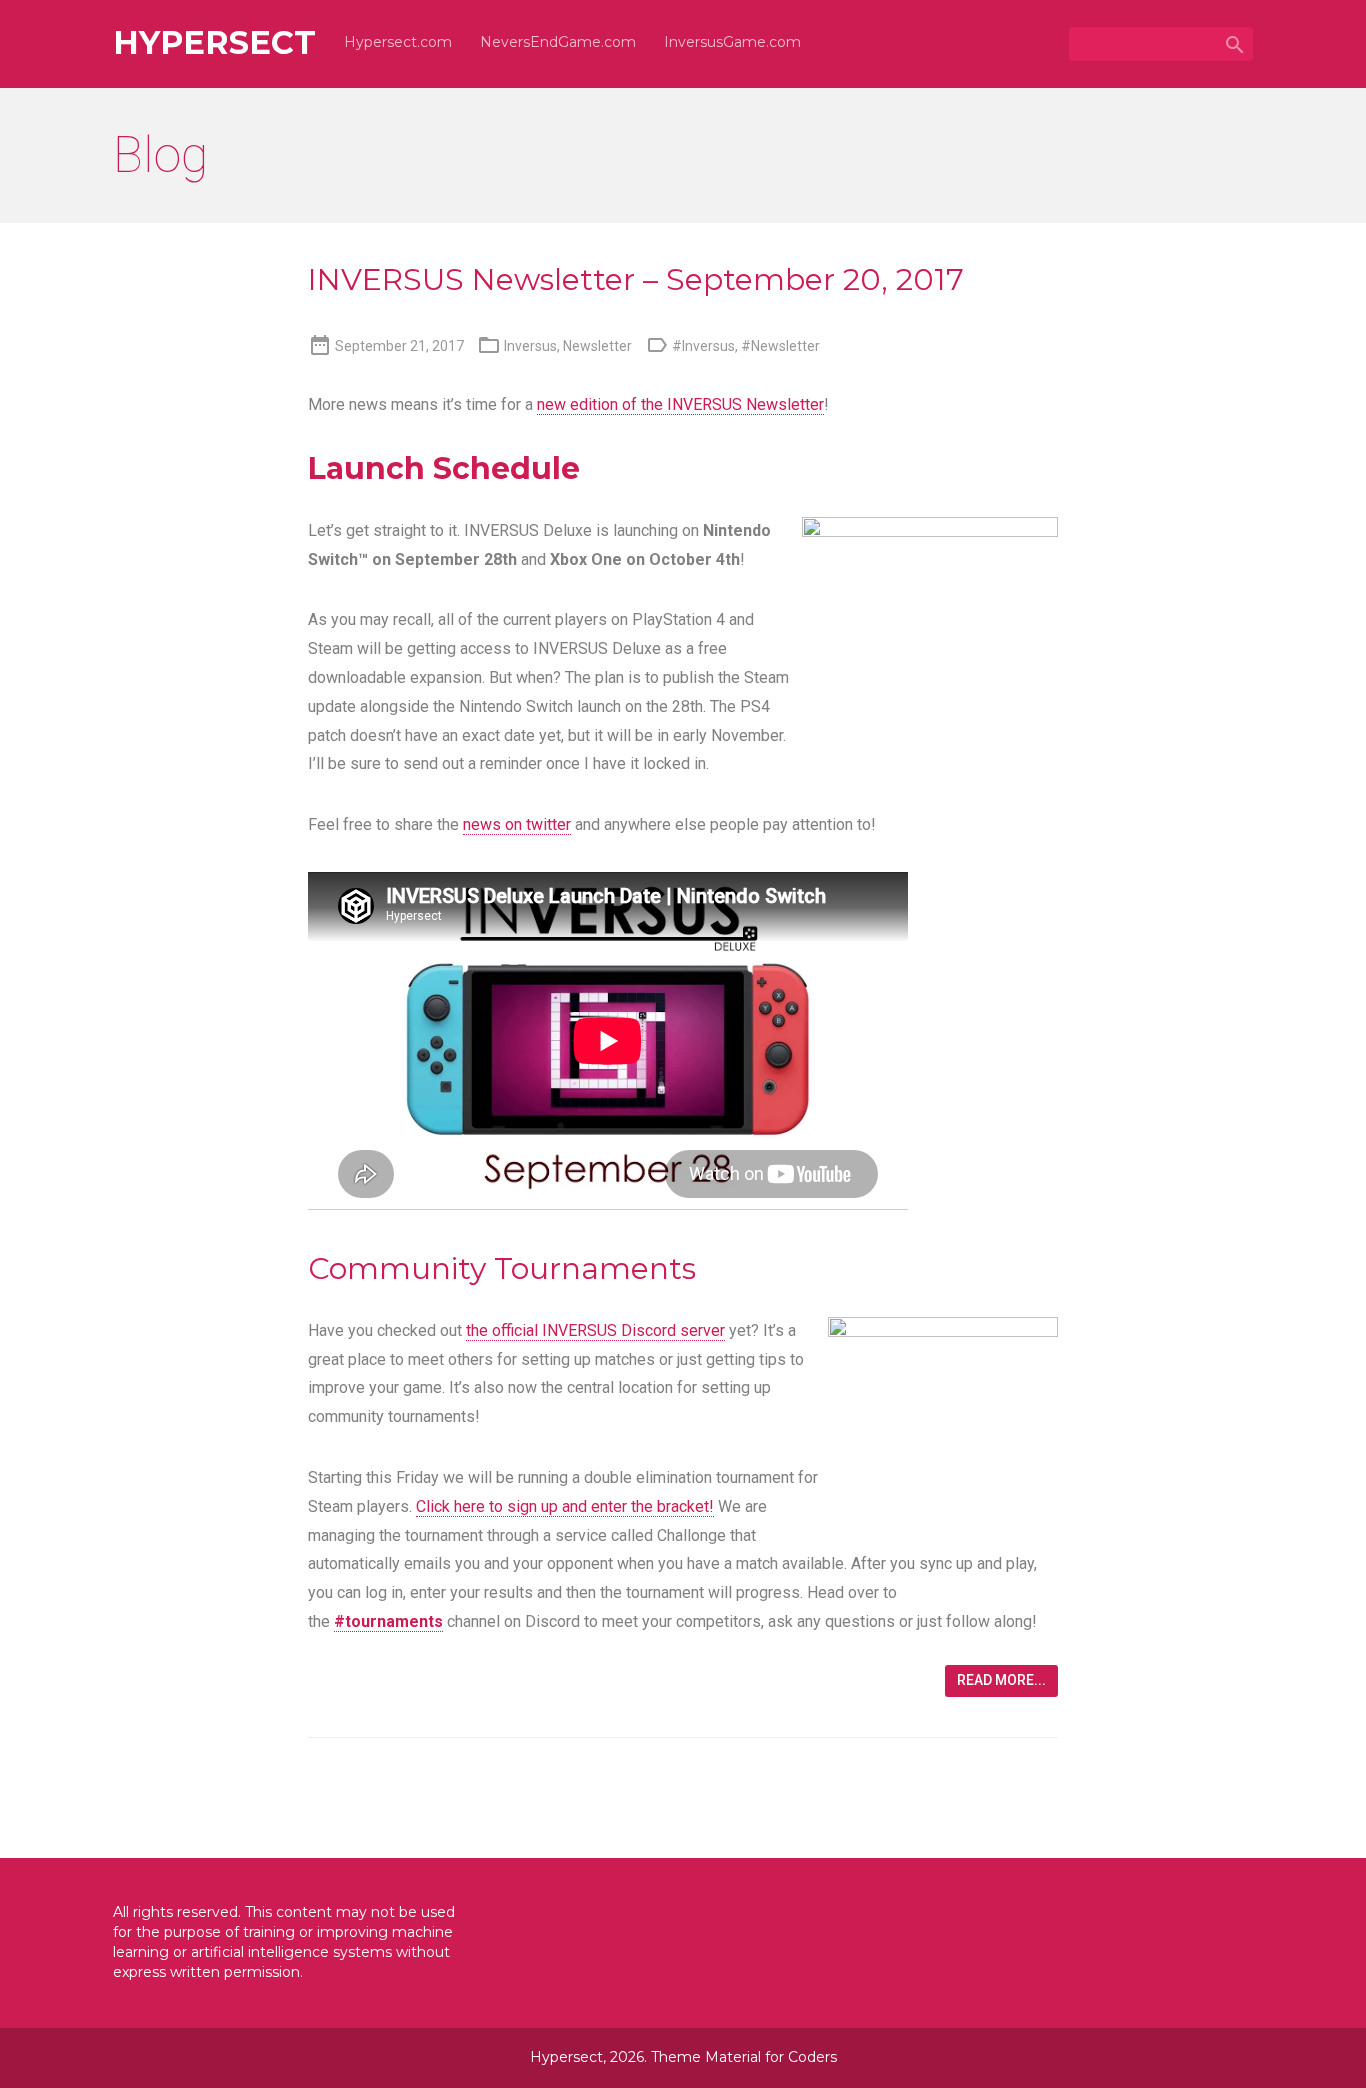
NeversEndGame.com (558, 42)
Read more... (1001, 1680)
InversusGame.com (732, 42)
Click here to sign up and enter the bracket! (565, 1506)
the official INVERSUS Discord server (595, 1330)
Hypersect (214, 43)
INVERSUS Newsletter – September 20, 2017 (636, 279)
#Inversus (703, 346)
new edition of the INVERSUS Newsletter (680, 404)
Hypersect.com (398, 42)
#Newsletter (780, 346)
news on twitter (517, 824)
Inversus (530, 346)
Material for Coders (771, 2057)
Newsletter (597, 346)
